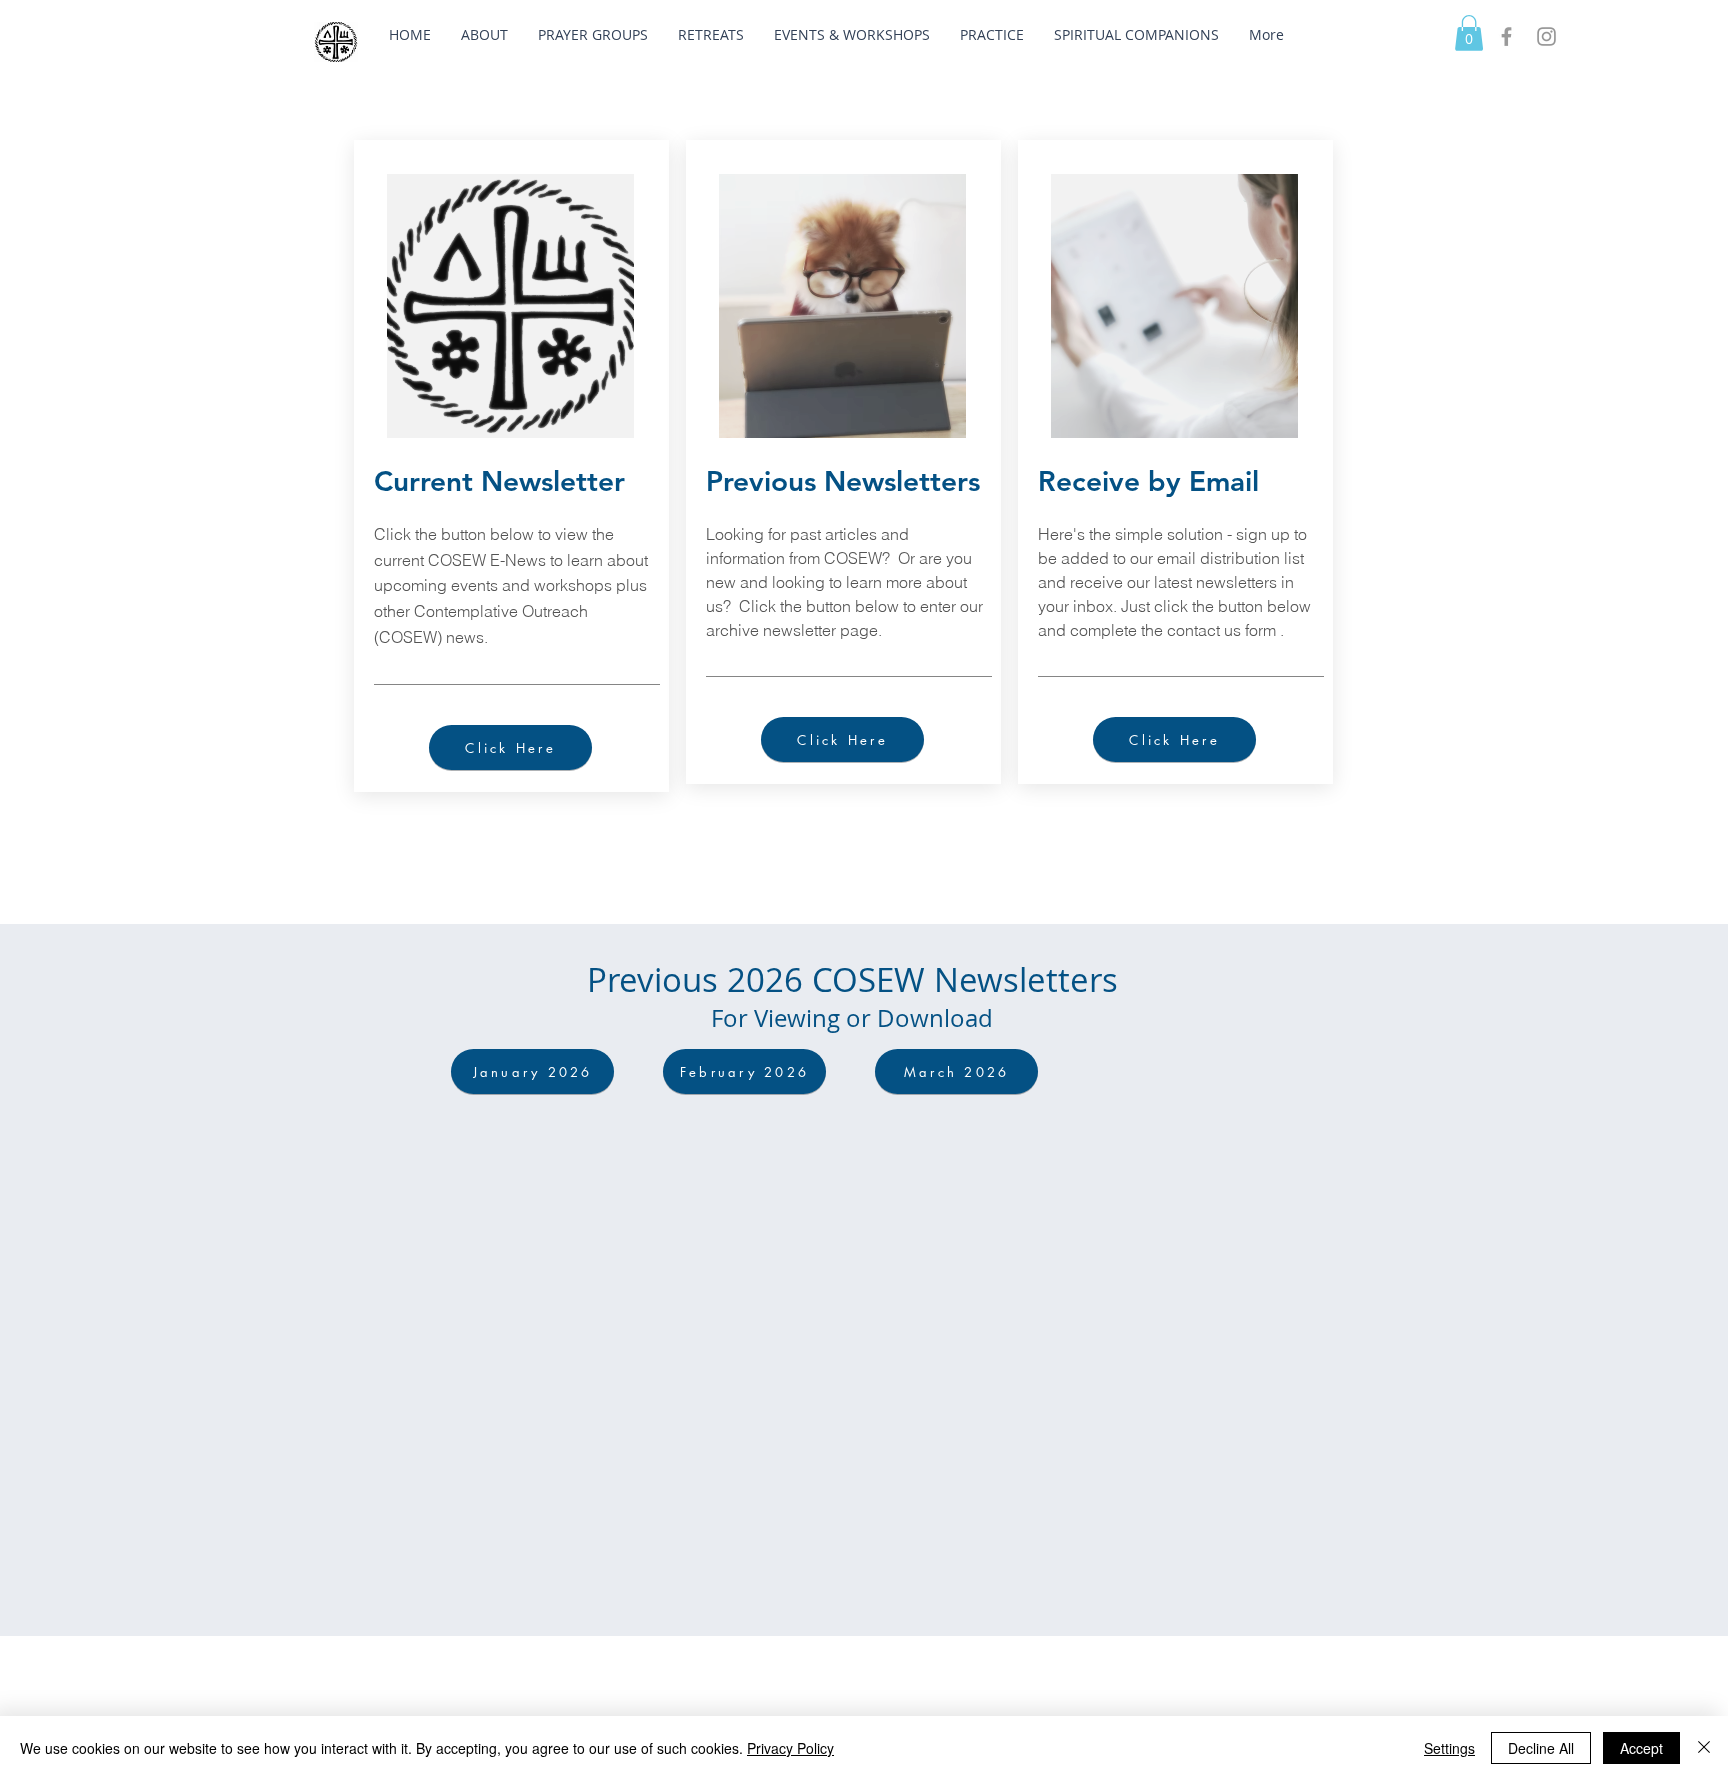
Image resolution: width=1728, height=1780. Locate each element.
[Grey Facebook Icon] (1506, 36)
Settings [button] (1449, 1748)
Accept (1641, 1748)
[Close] (1704, 1748)
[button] (484, 34)
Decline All (1541, 1748)
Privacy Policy (790, 1748)
